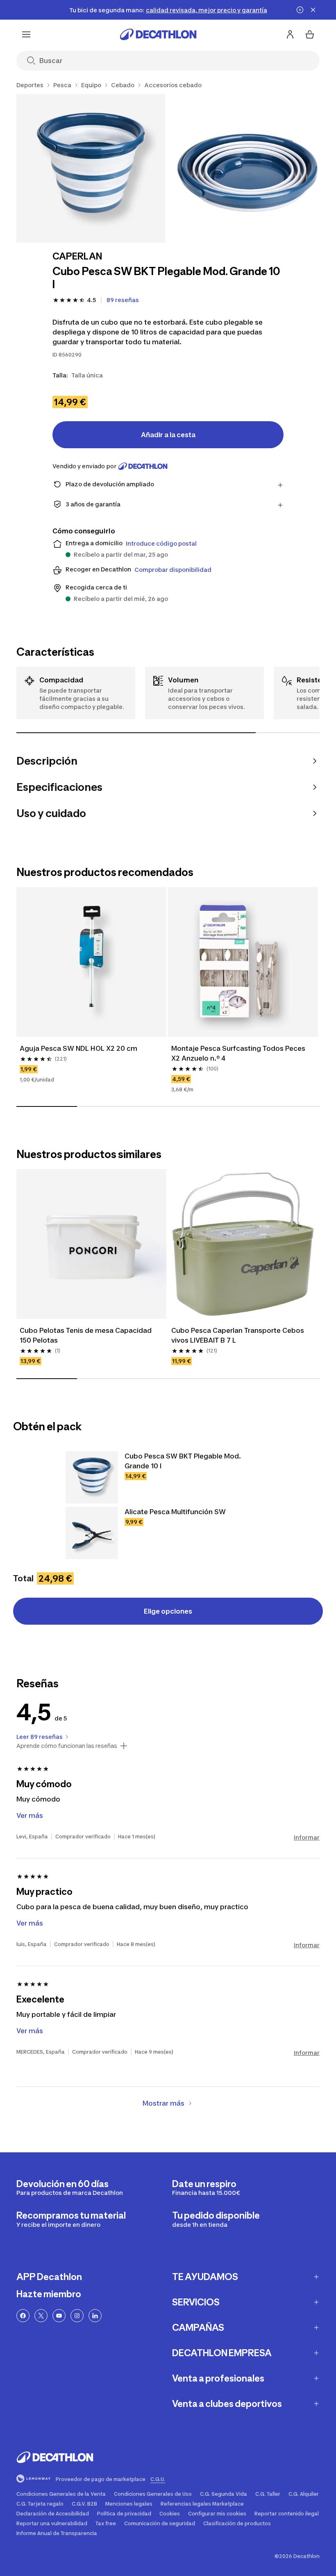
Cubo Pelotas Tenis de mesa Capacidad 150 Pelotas (86, 1335)
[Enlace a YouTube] (59, 2316)
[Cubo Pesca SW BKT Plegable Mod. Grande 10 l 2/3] (248, 168)
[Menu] (26, 34)
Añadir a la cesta (168, 435)
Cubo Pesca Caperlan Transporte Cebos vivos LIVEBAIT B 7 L (238, 1335)
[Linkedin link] (95, 2316)
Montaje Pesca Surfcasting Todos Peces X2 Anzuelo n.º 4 (239, 1053)
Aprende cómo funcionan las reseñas (67, 1746)
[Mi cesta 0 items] (310, 34)
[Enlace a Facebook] (23, 2316)
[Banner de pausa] (300, 10)
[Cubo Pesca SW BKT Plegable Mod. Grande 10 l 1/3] (91, 168)
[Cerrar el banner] (313, 10)
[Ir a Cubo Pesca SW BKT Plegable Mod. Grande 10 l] (92, 1477)
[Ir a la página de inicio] (158, 34)
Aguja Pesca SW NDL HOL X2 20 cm (78, 1048)
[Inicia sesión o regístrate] (290, 34)
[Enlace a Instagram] (77, 2316)
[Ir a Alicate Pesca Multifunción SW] (92, 1533)
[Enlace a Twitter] (41, 2316)
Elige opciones (168, 1611)
